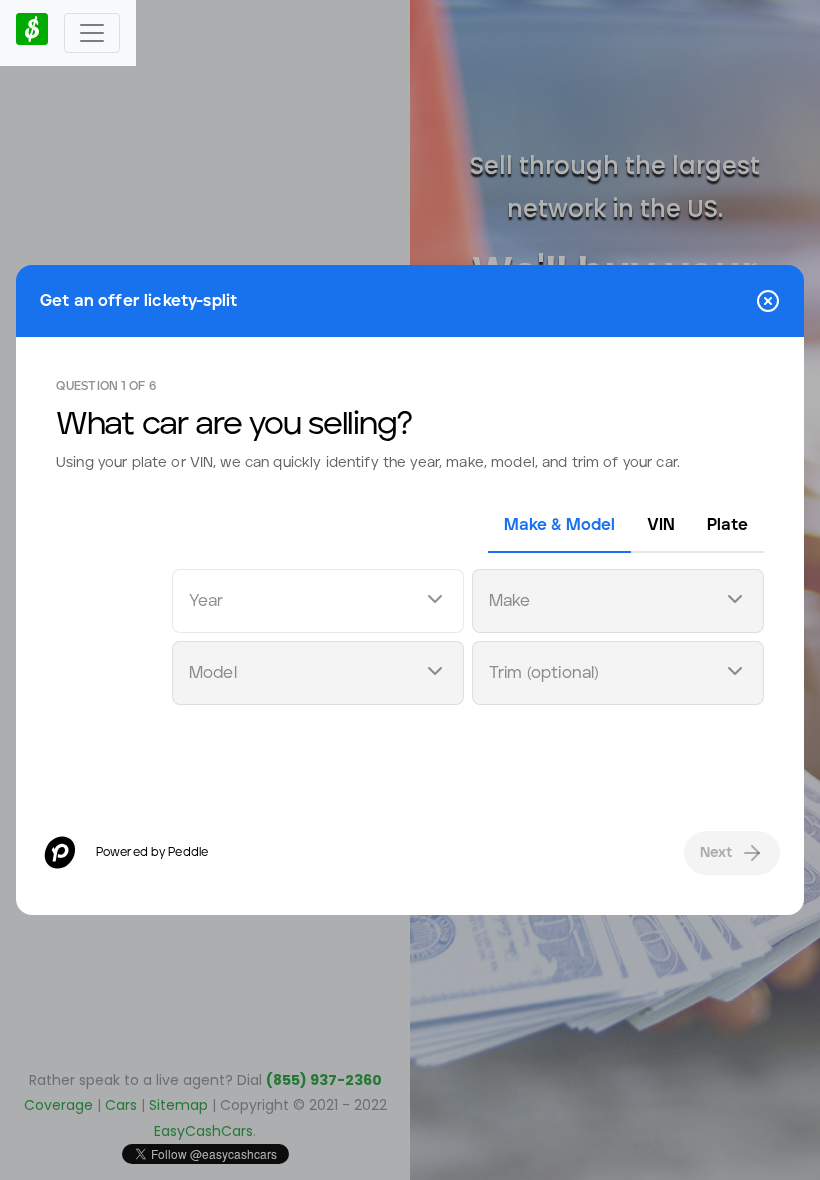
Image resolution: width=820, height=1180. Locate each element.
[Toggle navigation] (92, 33)
